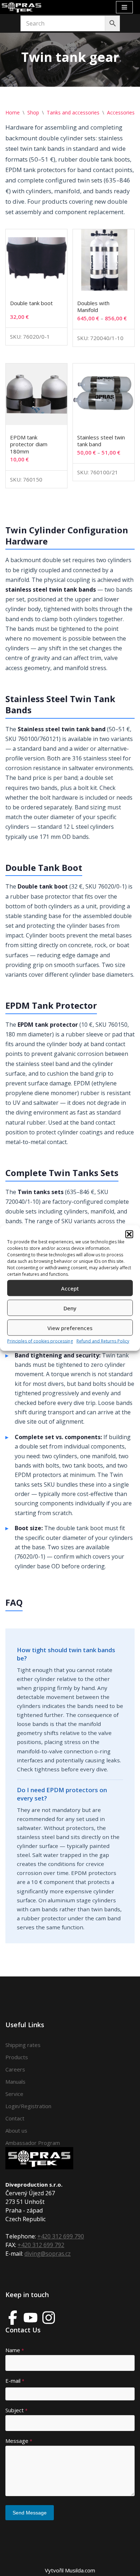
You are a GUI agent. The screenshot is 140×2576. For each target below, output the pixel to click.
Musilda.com (80, 2570)
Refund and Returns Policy (103, 1341)
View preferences (70, 1328)
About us (16, 2130)
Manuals (15, 2082)
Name (15, 2350)
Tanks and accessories (73, 112)
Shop (33, 112)
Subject (17, 2410)
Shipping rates (23, 2045)
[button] (129, 1234)
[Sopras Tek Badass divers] (22, 7)
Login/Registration (28, 2106)
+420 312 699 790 (61, 2236)
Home (13, 112)
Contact (15, 2118)
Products (17, 2057)
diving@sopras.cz (48, 2254)
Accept (70, 1288)
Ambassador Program (33, 2143)
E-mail (15, 2381)
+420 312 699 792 (41, 2245)
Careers (15, 2069)
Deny (70, 1308)
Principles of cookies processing (40, 1341)
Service (14, 2094)
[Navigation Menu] (124, 7)
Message (19, 2441)
